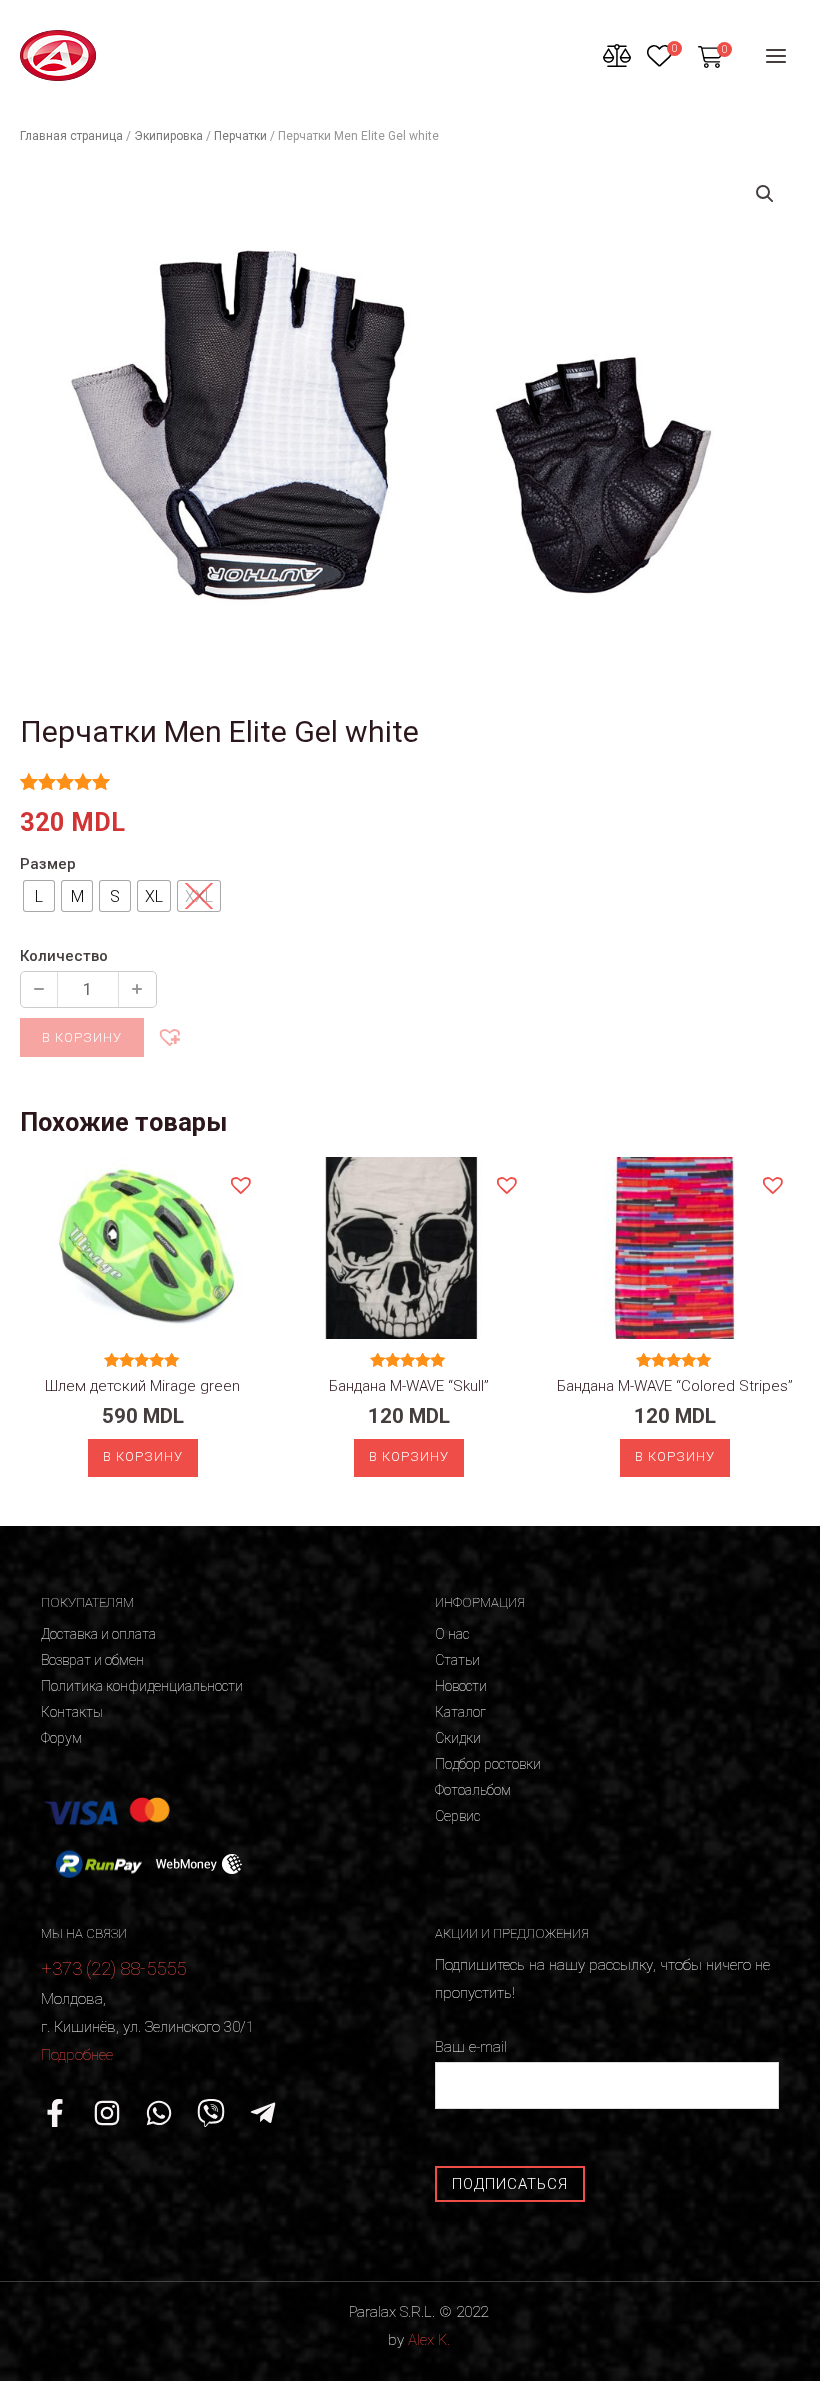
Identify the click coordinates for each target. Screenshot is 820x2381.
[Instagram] (107, 2113)
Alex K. (429, 2340)
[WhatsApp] (159, 2113)
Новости (461, 1686)
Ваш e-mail (471, 2047)
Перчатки (240, 136)
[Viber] (211, 2113)
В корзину (82, 1037)
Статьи (457, 1660)
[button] (169, 1036)
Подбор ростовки (488, 1764)
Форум (61, 1738)
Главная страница (71, 136)
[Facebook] (55, 2113)
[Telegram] (263, 2113)
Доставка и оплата (98, 1634)
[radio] (39, 896)
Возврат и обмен (92, 1660)
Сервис (457, 1816)
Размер (48, 864)
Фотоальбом (473, 1790)
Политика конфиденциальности (142, 1686)
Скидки (458, 1738)
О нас (452, 1634)
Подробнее (77, 2055)
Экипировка (168, 136)
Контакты (72, 1712)
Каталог (460, 1712)
